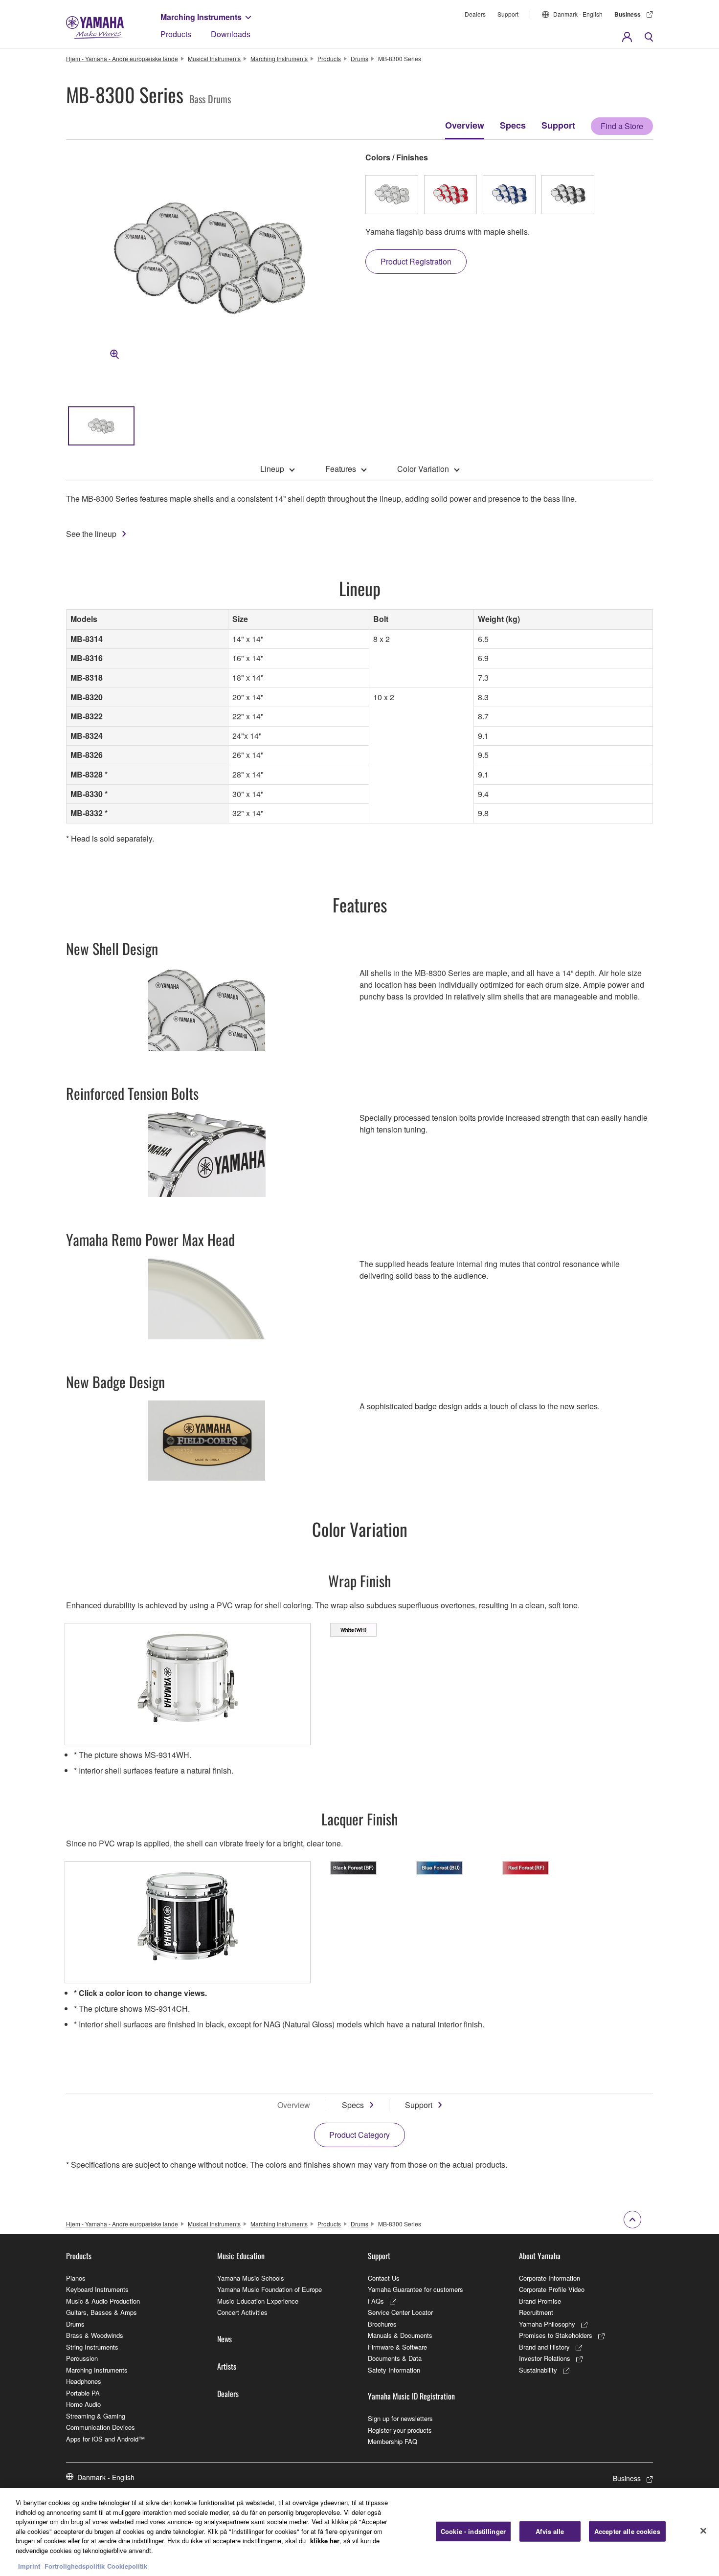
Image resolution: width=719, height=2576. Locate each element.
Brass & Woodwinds (95, 2335)
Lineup (272, 469)
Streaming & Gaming (96, 2416)
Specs (513, 125)
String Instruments (92, 2347)
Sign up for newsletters (400, 2418)
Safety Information (394, 2370)
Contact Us (384, 2278)
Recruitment (536, 2312)
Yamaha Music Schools (251, 2278)
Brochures (382, 2324)
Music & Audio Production (103, 2301)
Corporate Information (550, 2278)
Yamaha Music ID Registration (411, 2396)
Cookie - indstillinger (473, 2531)
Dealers (475, 14)
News (225, 2339)
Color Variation (423, 469)
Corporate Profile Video (552, 2289)
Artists (227, 2366)
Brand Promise (540, 2301)
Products (176, 34)
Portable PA (83, 2393)
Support (508, 14)
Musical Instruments (214, 58)
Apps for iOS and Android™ (105, 2439)
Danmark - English (578, 14)
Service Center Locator (400, 2312)
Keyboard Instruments (97, 2289)
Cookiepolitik (127, 2566)
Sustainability (538, 2370)
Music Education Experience (258, 2301)
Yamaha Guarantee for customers (416, 2289)
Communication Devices (101, 2427)
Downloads (231, 34)
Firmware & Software (397, 2347)
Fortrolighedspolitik (75, 2566)
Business (628, 14)
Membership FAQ (393, 2441)
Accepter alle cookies (627, 2531)
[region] (359, 2532)
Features (341, 469)
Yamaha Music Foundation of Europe (270, 2289)
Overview (465, 125)
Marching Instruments (201, 17)
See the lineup (91, 534)
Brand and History (544, 2347)
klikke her (325, 2541)
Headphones (84, 2381)
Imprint (29, 2566)
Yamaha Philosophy (547, 2324)
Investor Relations (545, 2358)
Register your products (400, 2430)
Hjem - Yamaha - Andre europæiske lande (122, 58)
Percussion (82, 2358)
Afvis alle (550, 2531)
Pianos (76, 2278)
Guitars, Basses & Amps (101, 2312)
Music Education (241, 2256)
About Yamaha (540, 2256)
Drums (359, 58)
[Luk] (703, 2531)
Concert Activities (242, 2312)
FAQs (376, 2301)
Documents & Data (395, 2358)
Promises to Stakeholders (556, 2335)
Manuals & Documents (400, 2335)
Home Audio (83, 2404)
